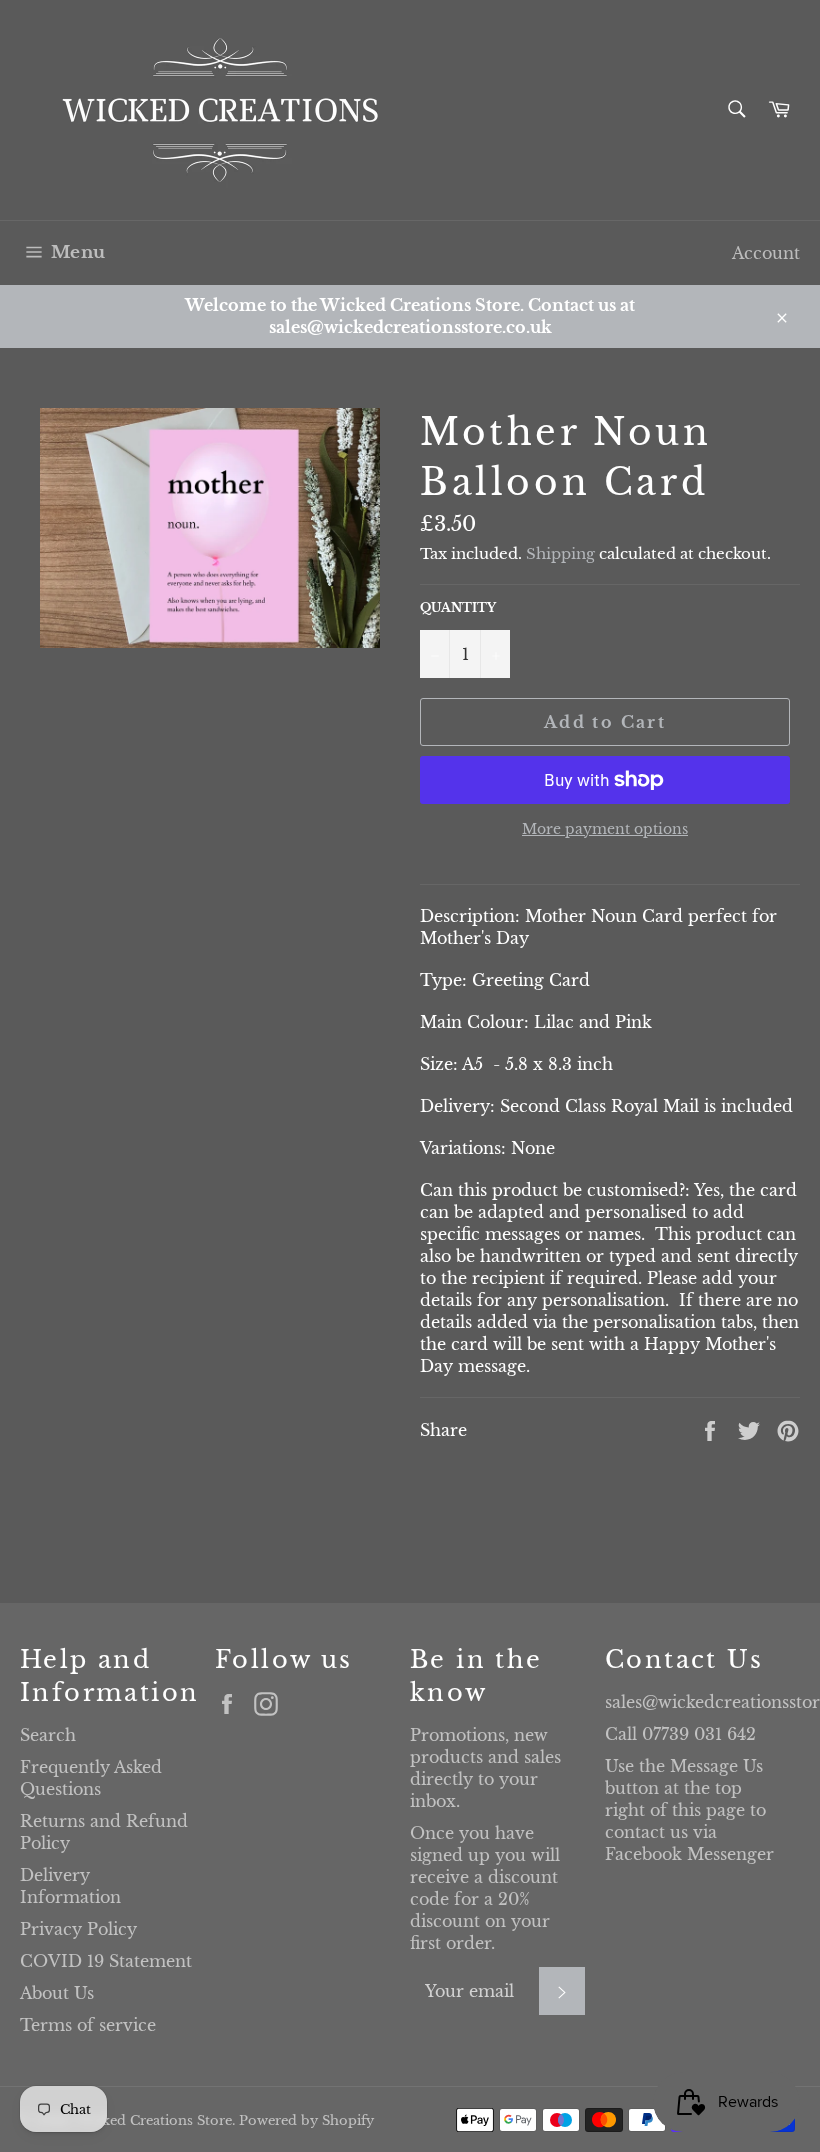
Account (766, 253)
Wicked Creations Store (154, 2120)
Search (48, 1735)
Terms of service (88, 2025)
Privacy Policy (78, 1929)
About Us (57, 1993)
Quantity (458, 607)
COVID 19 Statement (106, 1961)
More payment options (605, 829)
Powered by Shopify (306, 2120)
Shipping (560, 553)
